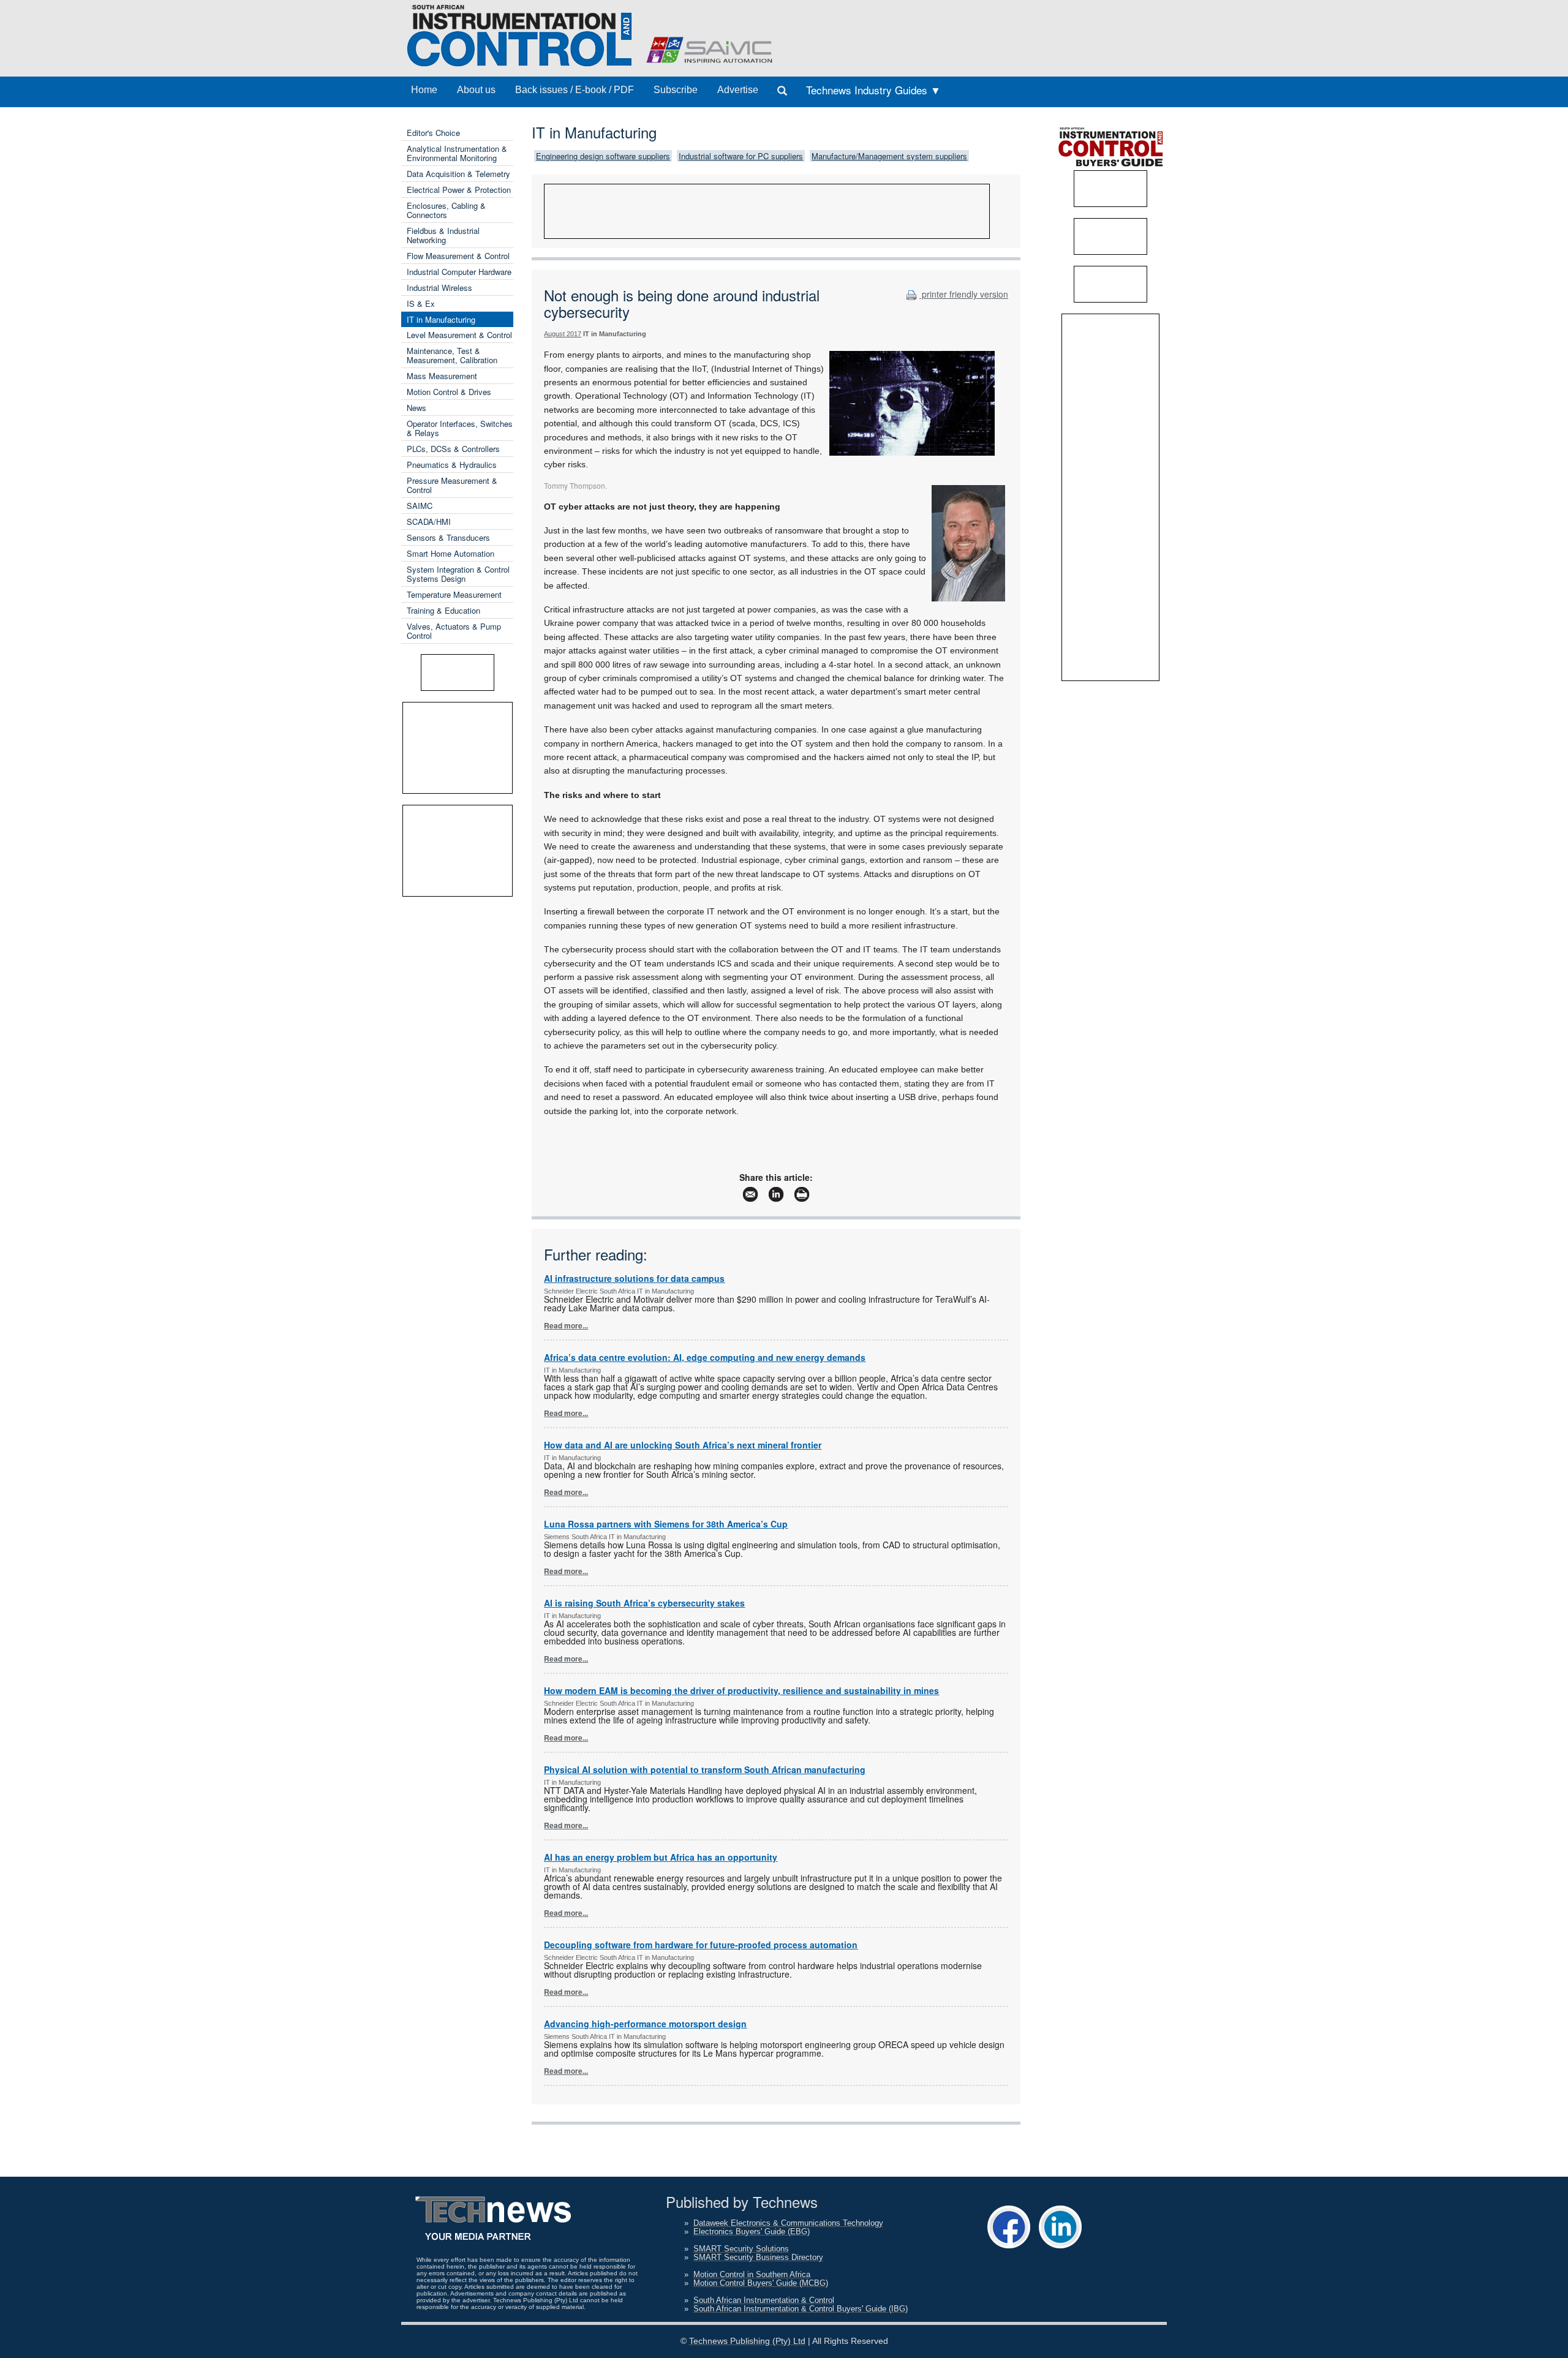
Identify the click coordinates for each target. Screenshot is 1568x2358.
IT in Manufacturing (441, 319)
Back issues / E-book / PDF (575, 90)
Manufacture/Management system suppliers (889, 156)
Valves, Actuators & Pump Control (454, 631)
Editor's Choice (433, 133)
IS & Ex (421, 303)
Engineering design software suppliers (603, 156)
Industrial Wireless (439, 288)
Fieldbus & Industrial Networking (443, 235)
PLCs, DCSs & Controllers (453, 449)
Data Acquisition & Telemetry (458, 174)
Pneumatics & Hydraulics (452, 465)
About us (476, 90)
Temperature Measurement (454, 594)
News (417, 408)
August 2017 (563, 334)
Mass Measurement (442, 376)
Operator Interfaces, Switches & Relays (460, 428)
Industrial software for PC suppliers (741, 156)
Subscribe (676, 90)
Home (424, 90)
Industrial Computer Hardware (459, 272)
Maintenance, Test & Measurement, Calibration (452, 355)
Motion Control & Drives (449, 392)
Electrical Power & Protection (459, 190)
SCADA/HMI (429, 522)
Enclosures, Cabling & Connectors (446, 210)
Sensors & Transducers (448, 537)
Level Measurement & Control (459, 335)
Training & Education (443, 610)
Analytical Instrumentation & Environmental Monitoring (457, 153)
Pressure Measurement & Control (452, 485)
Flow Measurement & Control (458, 256)
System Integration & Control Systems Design (458, 574)
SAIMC (420, 506)
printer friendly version (964, 294)
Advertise (738, 90)
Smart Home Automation (450, 553)
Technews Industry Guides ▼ (873, 90)
